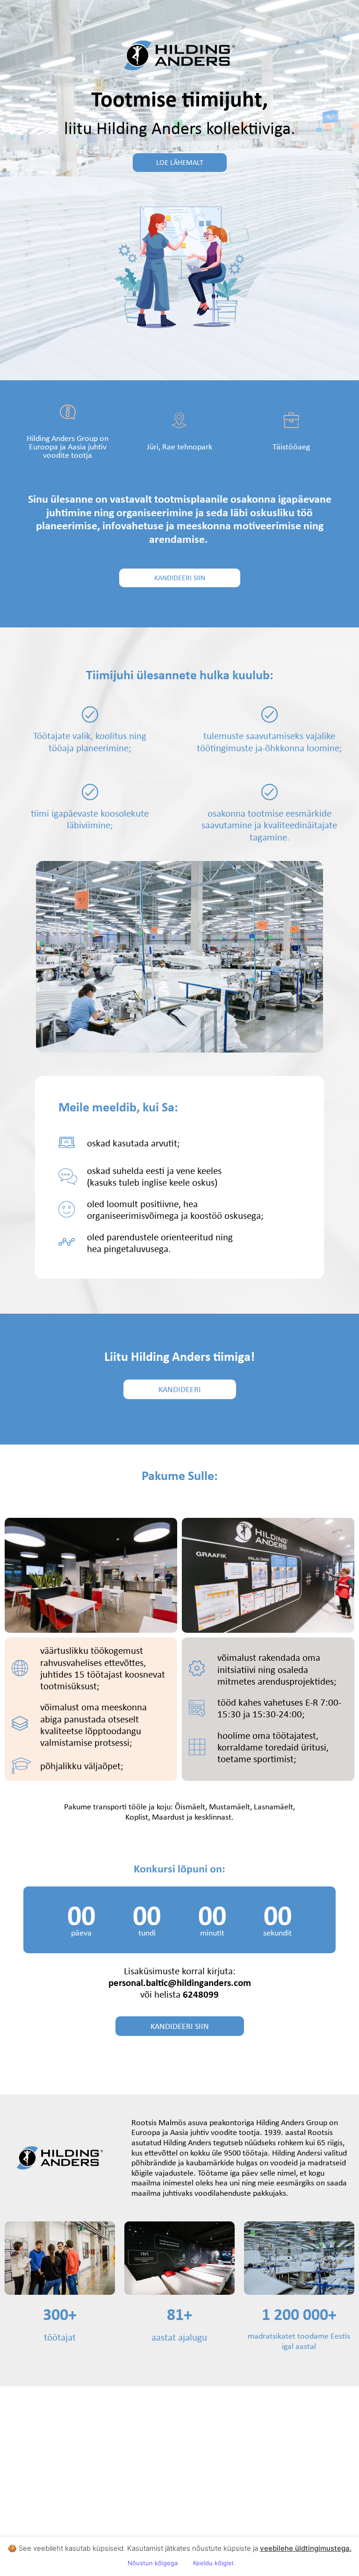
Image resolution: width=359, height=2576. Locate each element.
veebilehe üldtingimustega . (306, 2548)
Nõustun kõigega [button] (153, 2563)
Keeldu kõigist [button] (213, 2563)
